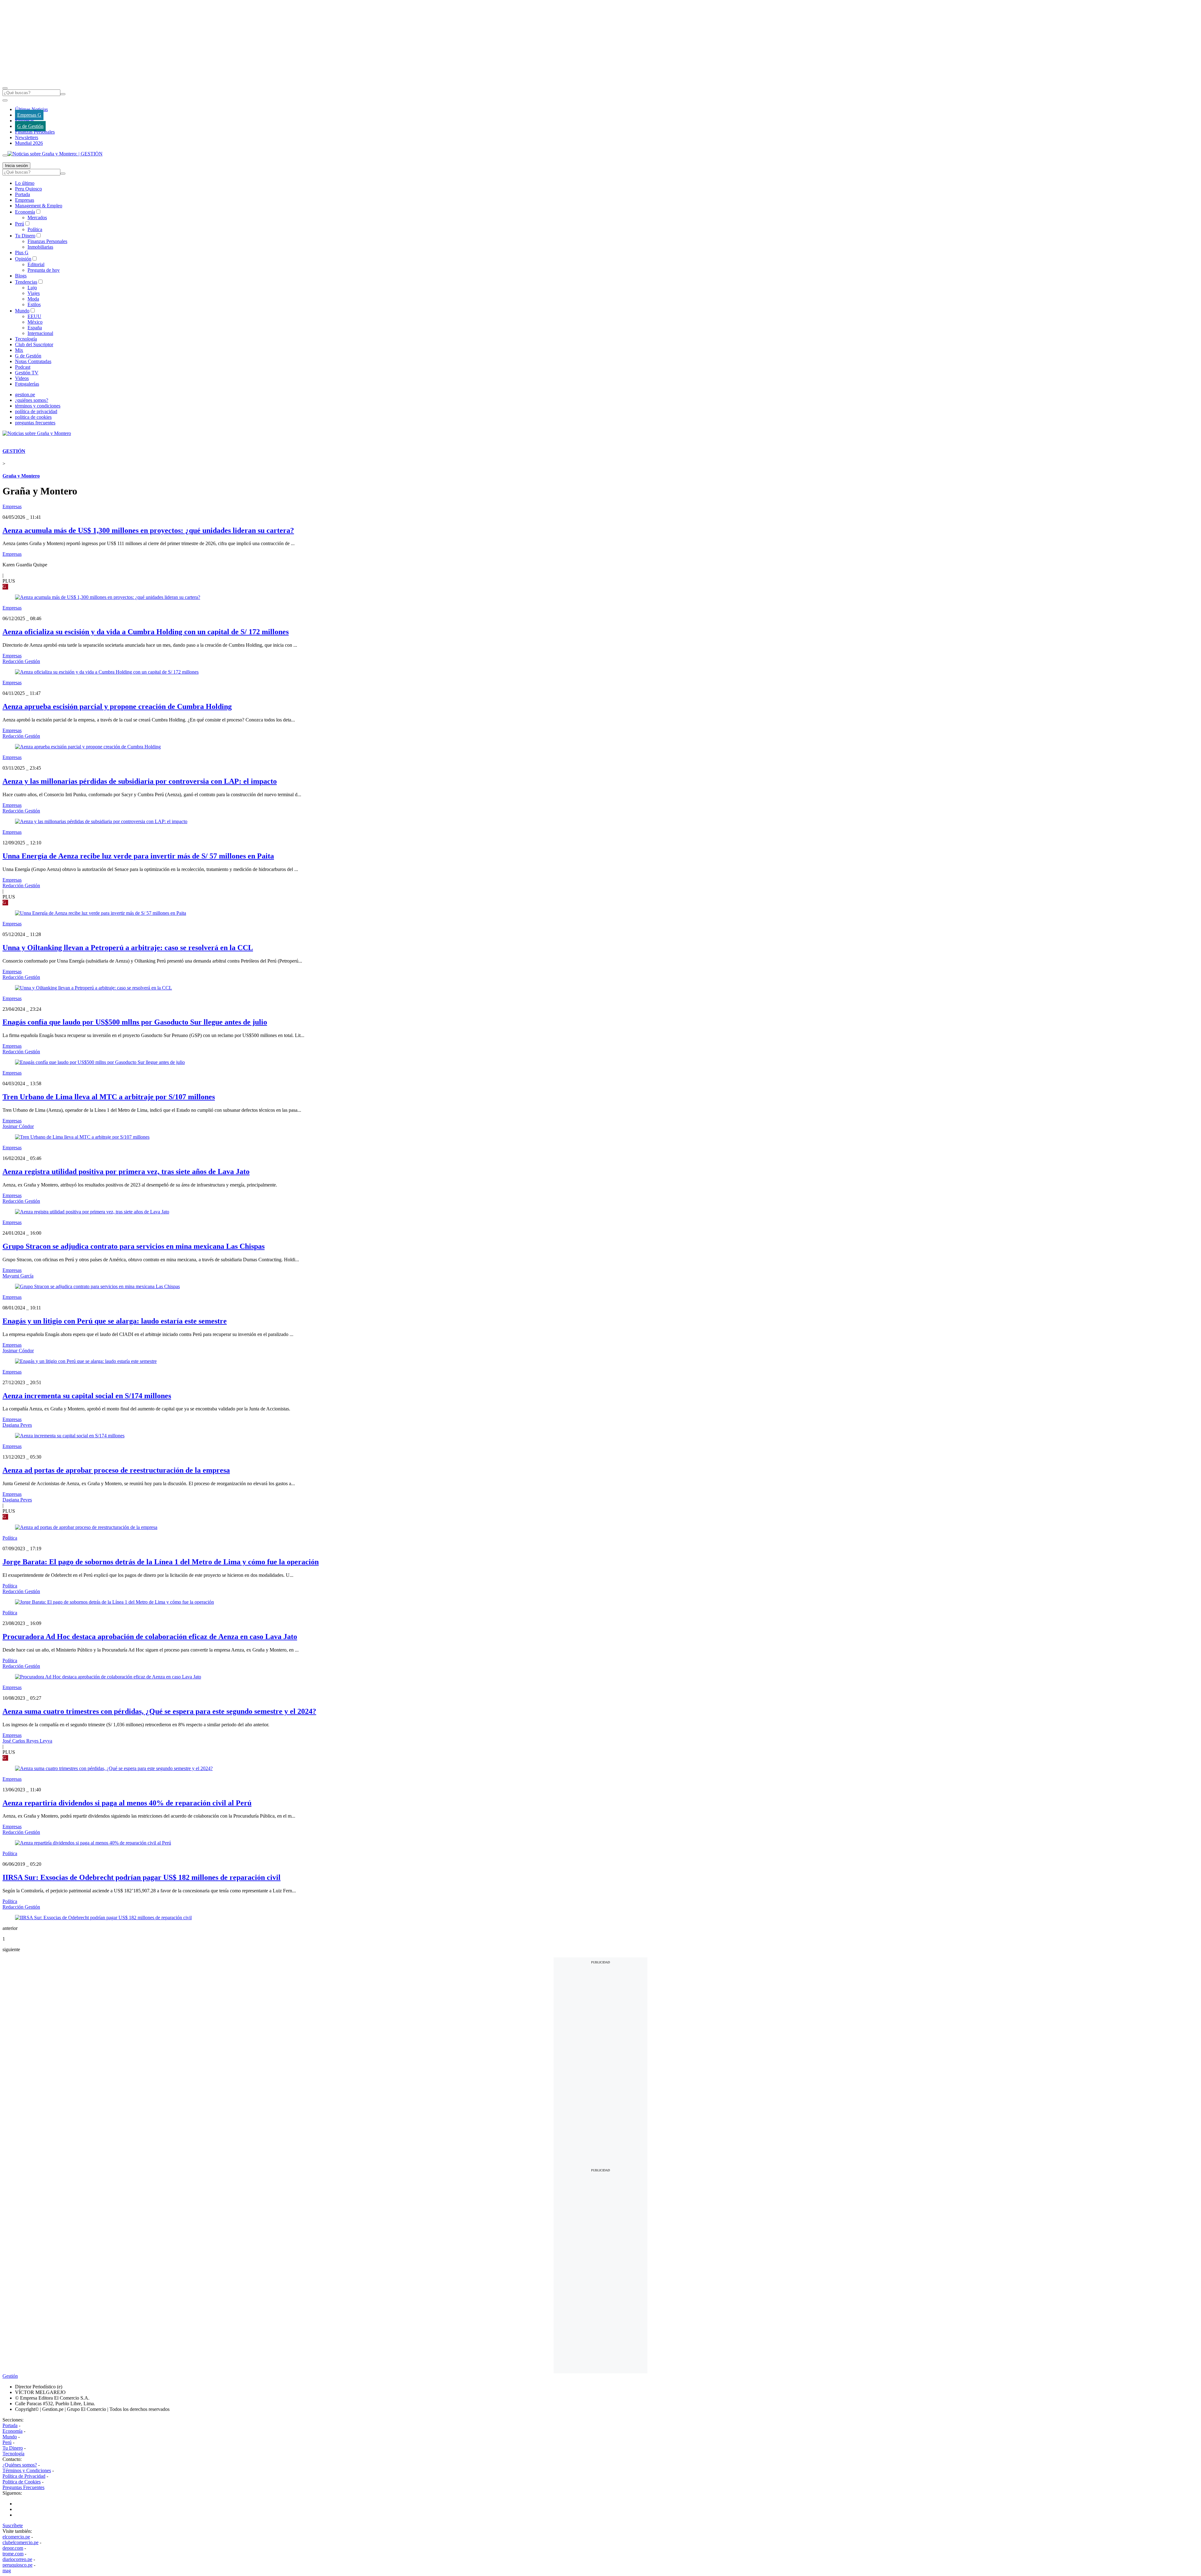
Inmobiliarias (40, 247)
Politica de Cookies (22, 2482)
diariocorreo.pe (17, 2559)
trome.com (13, 2554)
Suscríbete (13, 2525)
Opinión (23, 259)
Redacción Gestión (21, 661)
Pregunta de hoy (44, 270)
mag (7, 2571)
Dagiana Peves (17, 1425)
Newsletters (27, 137)
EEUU (34, 316)
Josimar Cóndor (18, 1126)
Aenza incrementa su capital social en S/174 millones (87, 1396)
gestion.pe (25, 395)
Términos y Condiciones (27, 2470)
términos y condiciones (38, 406)
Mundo (22, 311)
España (35, 328)
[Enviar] (63, 94)
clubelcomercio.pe (20, 2542)
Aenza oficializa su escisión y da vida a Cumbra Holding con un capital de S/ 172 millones (146, 632)
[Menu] (5, 88)
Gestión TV (27, 373)
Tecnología (26, 339)
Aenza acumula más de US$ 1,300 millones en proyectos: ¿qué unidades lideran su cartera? (148, 530)
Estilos (34, 304)
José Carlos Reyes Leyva (27, 1741)
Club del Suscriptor (34, 344)
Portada (23, 194)
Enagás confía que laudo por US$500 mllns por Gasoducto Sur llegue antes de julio (135, 1022)
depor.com (13, 2548)
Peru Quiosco (28, 189)
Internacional (40, 333)
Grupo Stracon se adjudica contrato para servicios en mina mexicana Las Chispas (134, 1246)
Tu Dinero (25, 236)
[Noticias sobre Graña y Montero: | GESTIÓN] (55, 154)
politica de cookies (33, 417)
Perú (20, 224)
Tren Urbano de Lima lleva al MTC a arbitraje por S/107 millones (109, 1097)
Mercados (37, 218)
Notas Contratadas (33, 361)
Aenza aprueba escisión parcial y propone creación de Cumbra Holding (117, 706)
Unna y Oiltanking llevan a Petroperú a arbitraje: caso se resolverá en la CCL (128, 948)
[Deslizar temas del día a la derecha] (5, 155)
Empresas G (29, 115)
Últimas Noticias (31, 109)
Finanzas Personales (35, 132)
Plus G (22, 253)
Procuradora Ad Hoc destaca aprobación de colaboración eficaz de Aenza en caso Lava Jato (150, 1637)
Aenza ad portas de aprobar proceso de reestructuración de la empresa (116, 1470)
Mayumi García (18, 1276)
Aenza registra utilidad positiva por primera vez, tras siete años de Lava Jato (126, 1172)
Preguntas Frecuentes (23, 2487)
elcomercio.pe (16, 2537)
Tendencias (26, 282)
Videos (22, 378)
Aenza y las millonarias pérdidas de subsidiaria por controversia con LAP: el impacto (140, 781)
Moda (33, 299)
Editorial (36, 264)
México (35, 322)
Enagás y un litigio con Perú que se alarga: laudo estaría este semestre (115, 1321)
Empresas (25, 121)
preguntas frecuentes (35, 423)
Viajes (34, 293)
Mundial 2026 (29, 143)
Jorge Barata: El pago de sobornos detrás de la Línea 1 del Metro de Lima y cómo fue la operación (161, 1562)
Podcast (23, 367)
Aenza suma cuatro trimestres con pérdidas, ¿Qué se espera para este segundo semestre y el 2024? (159, 1711)
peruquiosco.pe (18, 2565)
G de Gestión (30, 126)
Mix (19, 350)
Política (35, 229)
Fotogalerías (27, 384)
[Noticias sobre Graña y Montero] (37, 433)
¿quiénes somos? (32, 400)
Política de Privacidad (24, 2476)
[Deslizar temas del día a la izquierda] (5, 100)
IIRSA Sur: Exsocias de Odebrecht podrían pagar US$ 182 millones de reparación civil (142, 1877)
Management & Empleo (39, 206)
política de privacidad (36, 411)
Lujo (32, 288)
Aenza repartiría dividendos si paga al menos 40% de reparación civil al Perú (127, 1803)
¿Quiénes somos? (20, 2465)
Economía (25, 212)
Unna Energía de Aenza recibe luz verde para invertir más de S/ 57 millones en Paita (138, 856)
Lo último (25, 183)
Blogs (21, 276)
